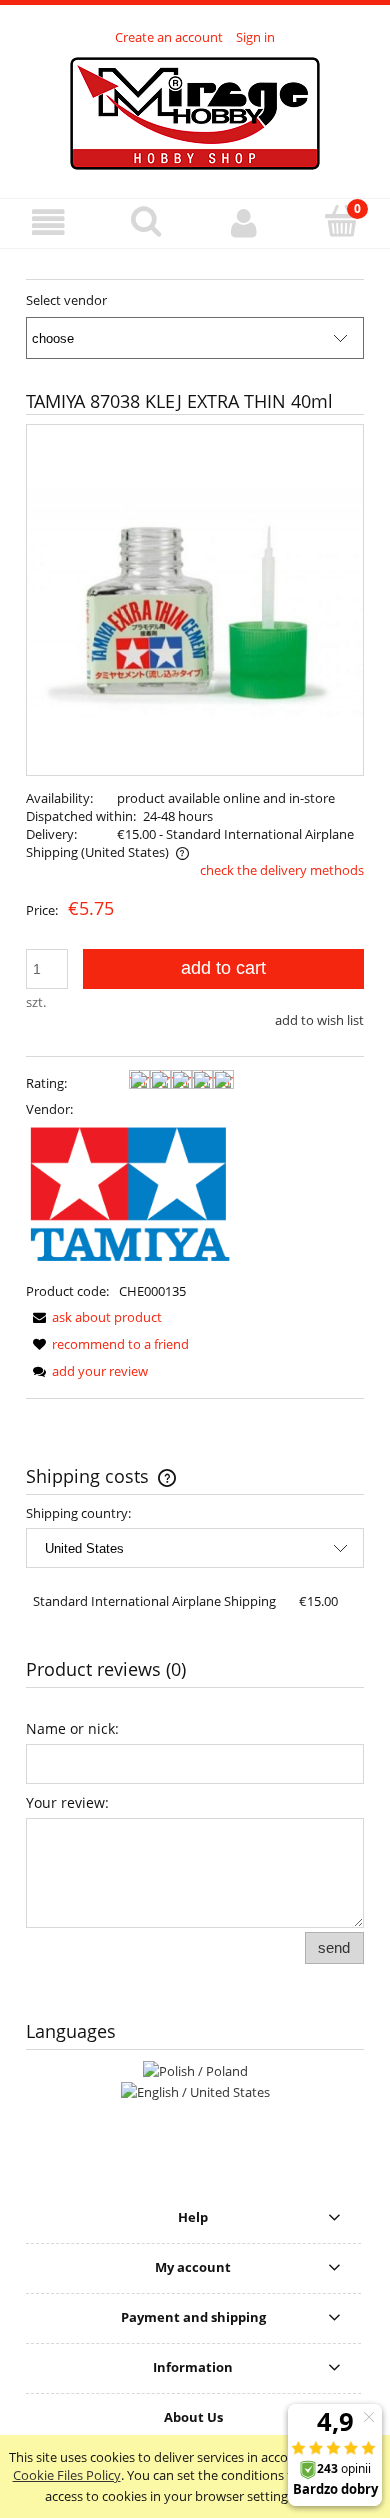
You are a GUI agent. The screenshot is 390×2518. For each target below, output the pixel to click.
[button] (49, 222)
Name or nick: (72, 1728)
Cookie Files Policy (67, 2475)
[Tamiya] (130, 1199)
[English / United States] (195, 2091)
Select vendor (66, 300)
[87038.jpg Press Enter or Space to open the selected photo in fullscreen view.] (195, 600)
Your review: (67, 1802)
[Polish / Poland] (195, 2069)
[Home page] (195, 111)
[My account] (244, 222)
